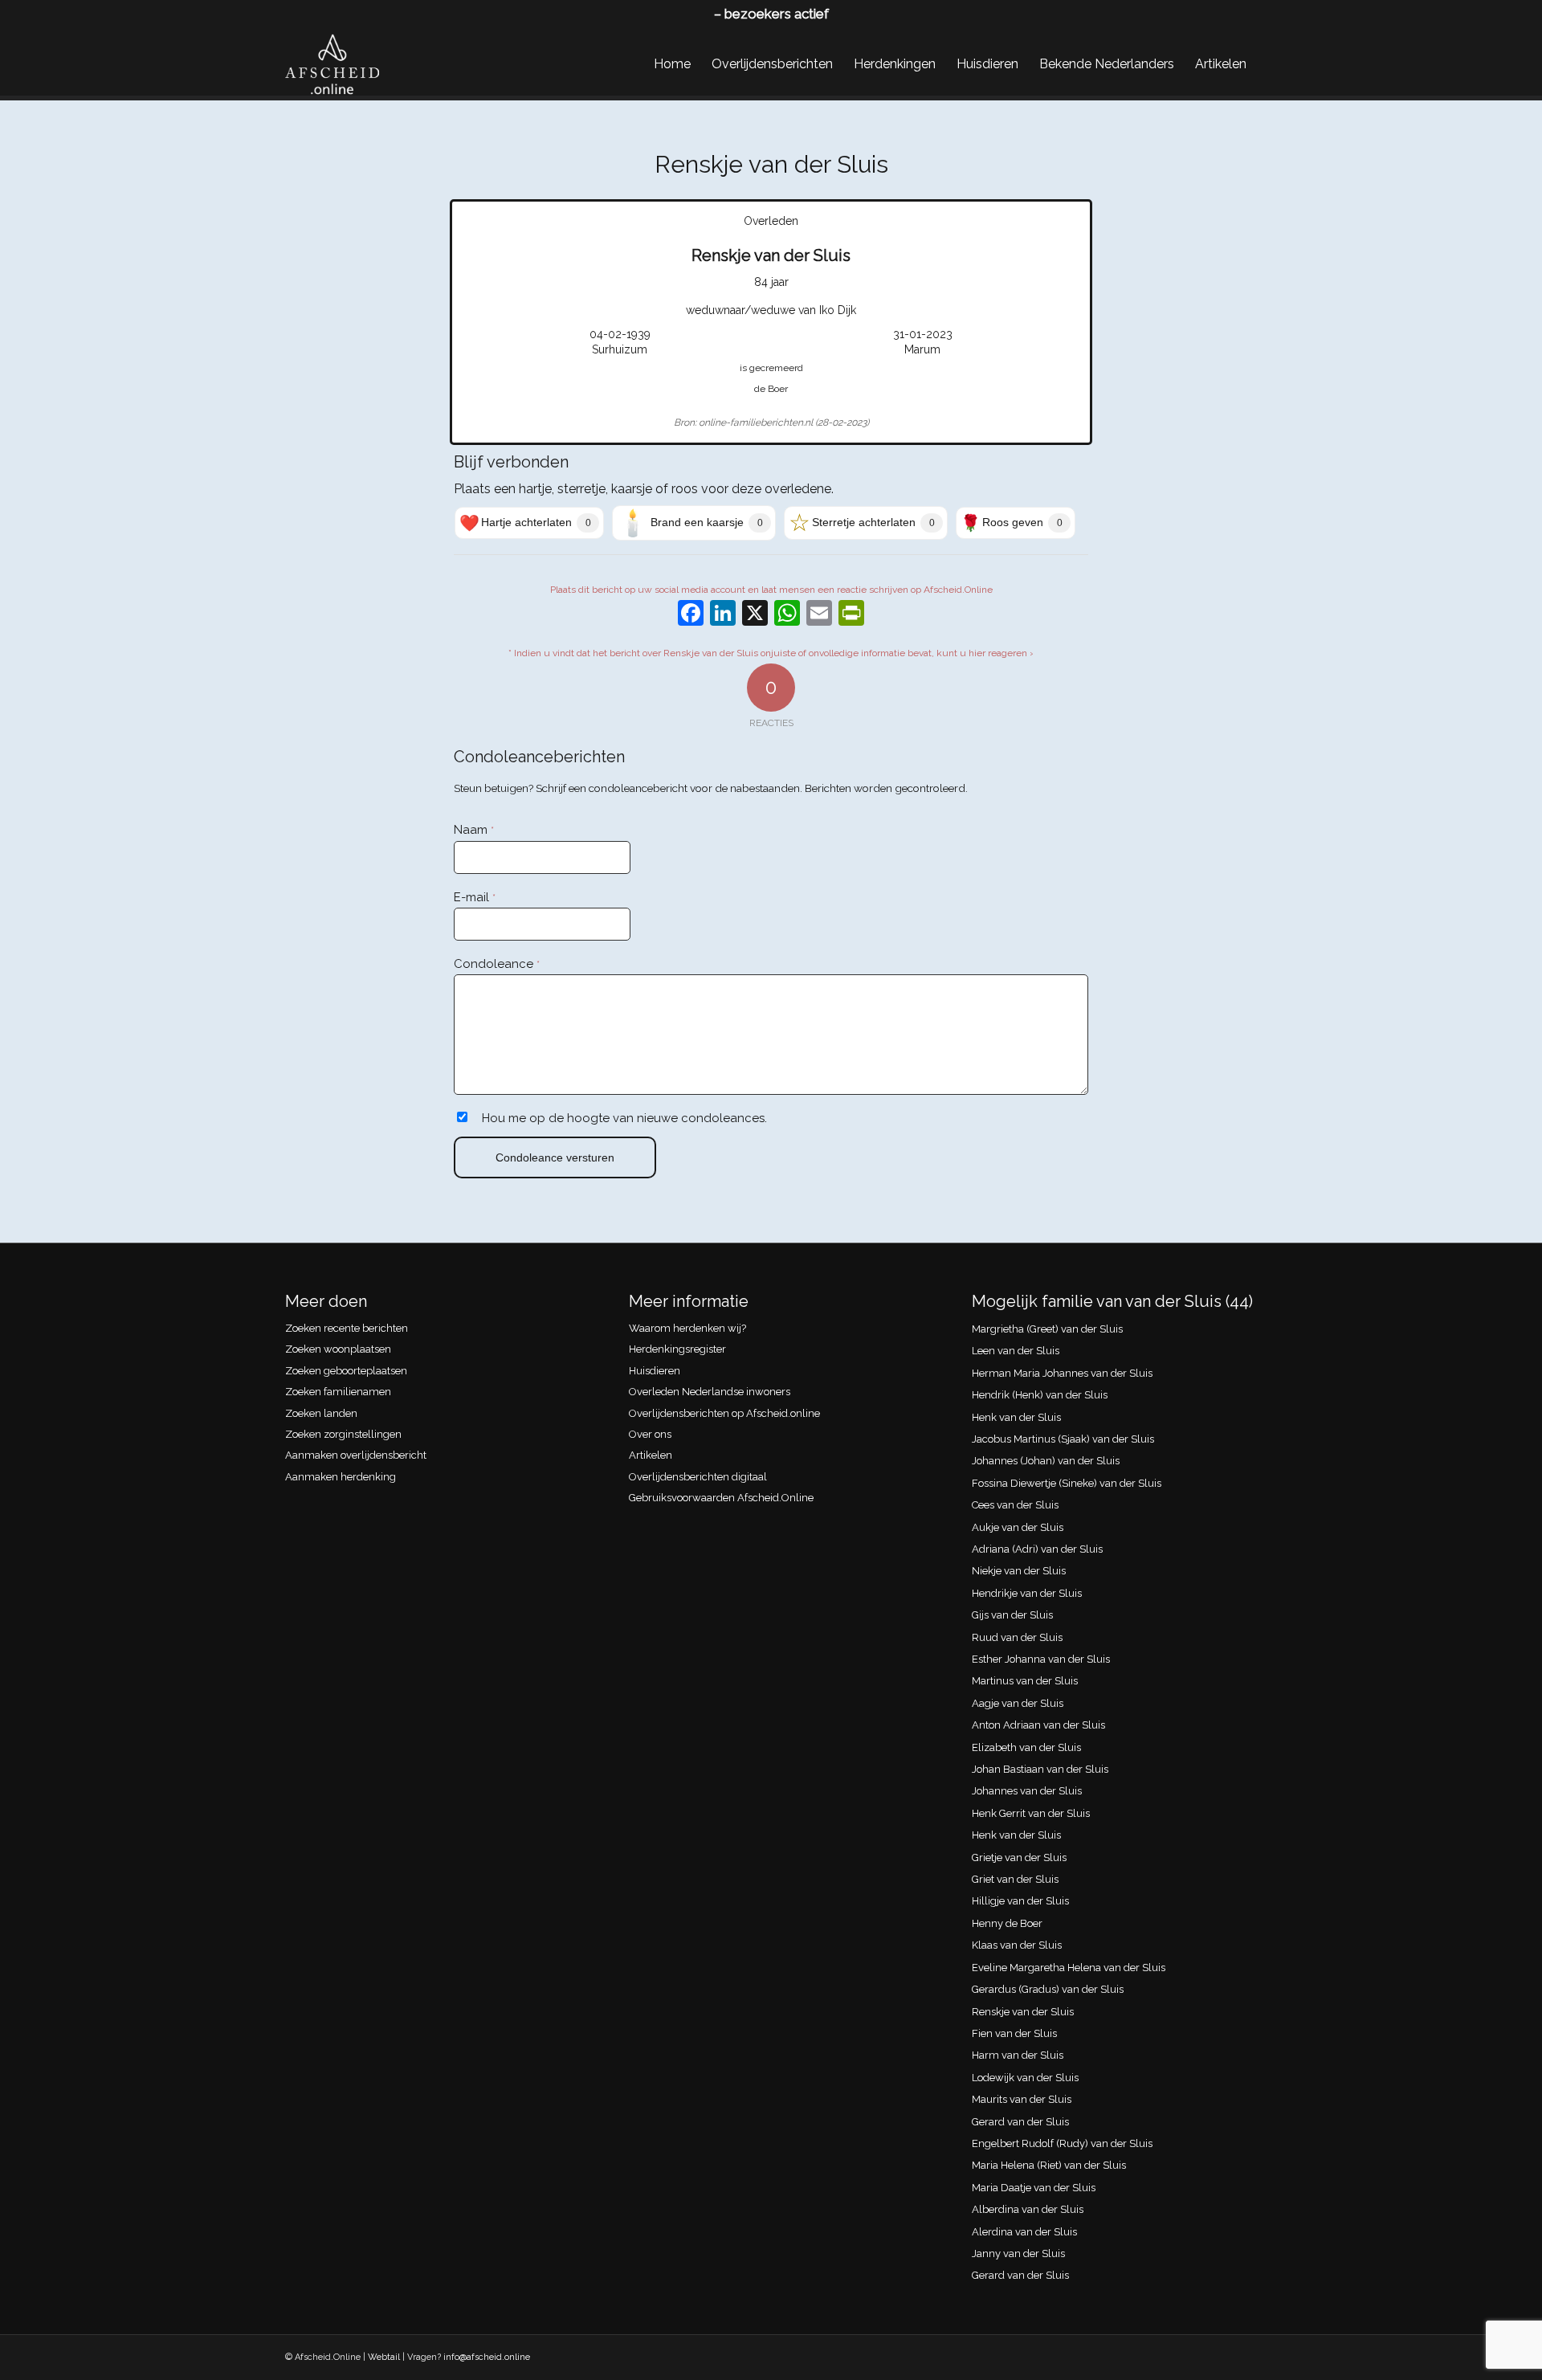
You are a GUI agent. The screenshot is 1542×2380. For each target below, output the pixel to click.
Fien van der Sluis (1014, 2033)
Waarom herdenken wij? (687, 1328)
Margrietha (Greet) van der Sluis (1047, 1329)
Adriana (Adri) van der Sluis (1037, 1549)
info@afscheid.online (487, 2357)
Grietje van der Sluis (1019, 1857)
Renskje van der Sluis (1023, 2012)
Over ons (650, 1434)
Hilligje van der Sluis (1020, 1901)
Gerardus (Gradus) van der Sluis (1048, 1989)
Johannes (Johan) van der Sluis (1046, 1461)
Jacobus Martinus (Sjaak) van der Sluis (1063, 1439)
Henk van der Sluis (1016, 1417)
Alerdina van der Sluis (1024, 2232)
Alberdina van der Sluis (1028, 2209)
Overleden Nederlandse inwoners (710, 1392)
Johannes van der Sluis (1027, 1791)
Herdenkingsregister (677, 1349)
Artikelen (651, 1455)
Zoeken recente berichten (347, 1328)
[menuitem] (672, 64)
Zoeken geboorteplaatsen (346, 1371)
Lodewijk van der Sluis (1025, 2078)
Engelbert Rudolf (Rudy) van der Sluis (1062, 2143)
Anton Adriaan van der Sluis (1038, 1725)
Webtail (384, 2357)
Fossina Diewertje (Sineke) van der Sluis (1067, 1483)
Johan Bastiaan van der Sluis (1040, 1769)
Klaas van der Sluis (1017, 1945)
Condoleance (497, 964)
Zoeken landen (321, 1413)
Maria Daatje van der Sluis (1034, 2188)
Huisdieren (655, 1371)
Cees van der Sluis (1015, 1505)
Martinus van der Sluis (1025, 1681)
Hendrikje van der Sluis (1027, 1593)
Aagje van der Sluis (1018, 1703)
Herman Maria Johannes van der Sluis (1062, 1373)
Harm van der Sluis (1018, 2055)
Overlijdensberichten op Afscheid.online (724, 1413)
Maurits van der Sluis (1022, 2099)
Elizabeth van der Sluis (1026, 1747)
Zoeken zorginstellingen (343, 1434)
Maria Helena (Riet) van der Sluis (1049, 2165)
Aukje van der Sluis (1018, 1527)
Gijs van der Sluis (1012, 1615)
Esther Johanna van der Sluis (1041, 1659)
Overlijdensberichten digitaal (698, 1477)
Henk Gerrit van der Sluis (1031, 1813)
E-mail (475, 897)
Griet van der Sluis (1015, 1879)
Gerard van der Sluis (1020, 2122)
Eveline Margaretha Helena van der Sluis (1069, 1968)
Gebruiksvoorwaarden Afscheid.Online (721, 1498)
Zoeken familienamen (338, 1392)
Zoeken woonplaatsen (338, 1349)
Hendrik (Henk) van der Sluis (1040, 1395)
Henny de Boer (1007, 1923)
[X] (755, 615)
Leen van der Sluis (1016, 1351)
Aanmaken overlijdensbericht (356, 1455)
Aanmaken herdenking (341, 1477)
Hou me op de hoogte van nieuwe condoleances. (624, 1118)
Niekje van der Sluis (1019, 1571)
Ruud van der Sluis (1017, 1637)
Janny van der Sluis (1018, 2253)
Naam (474, 830)
